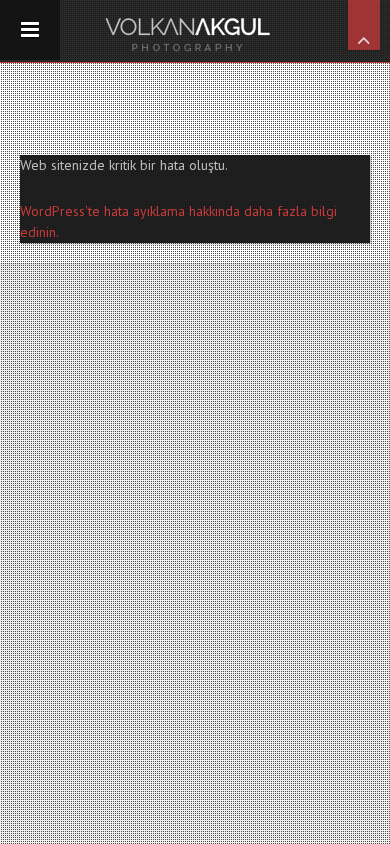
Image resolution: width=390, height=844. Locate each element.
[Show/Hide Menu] (30, 30)
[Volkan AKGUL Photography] (195, 31)
